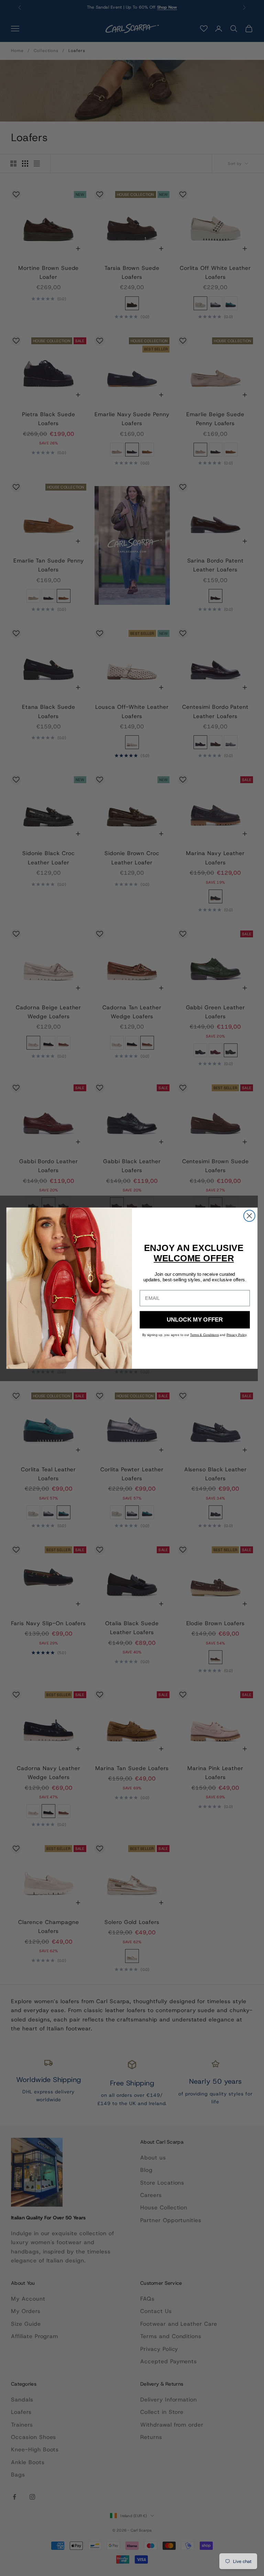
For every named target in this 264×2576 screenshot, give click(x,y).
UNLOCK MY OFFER (195, 1319)
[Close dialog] (249, 1216)
